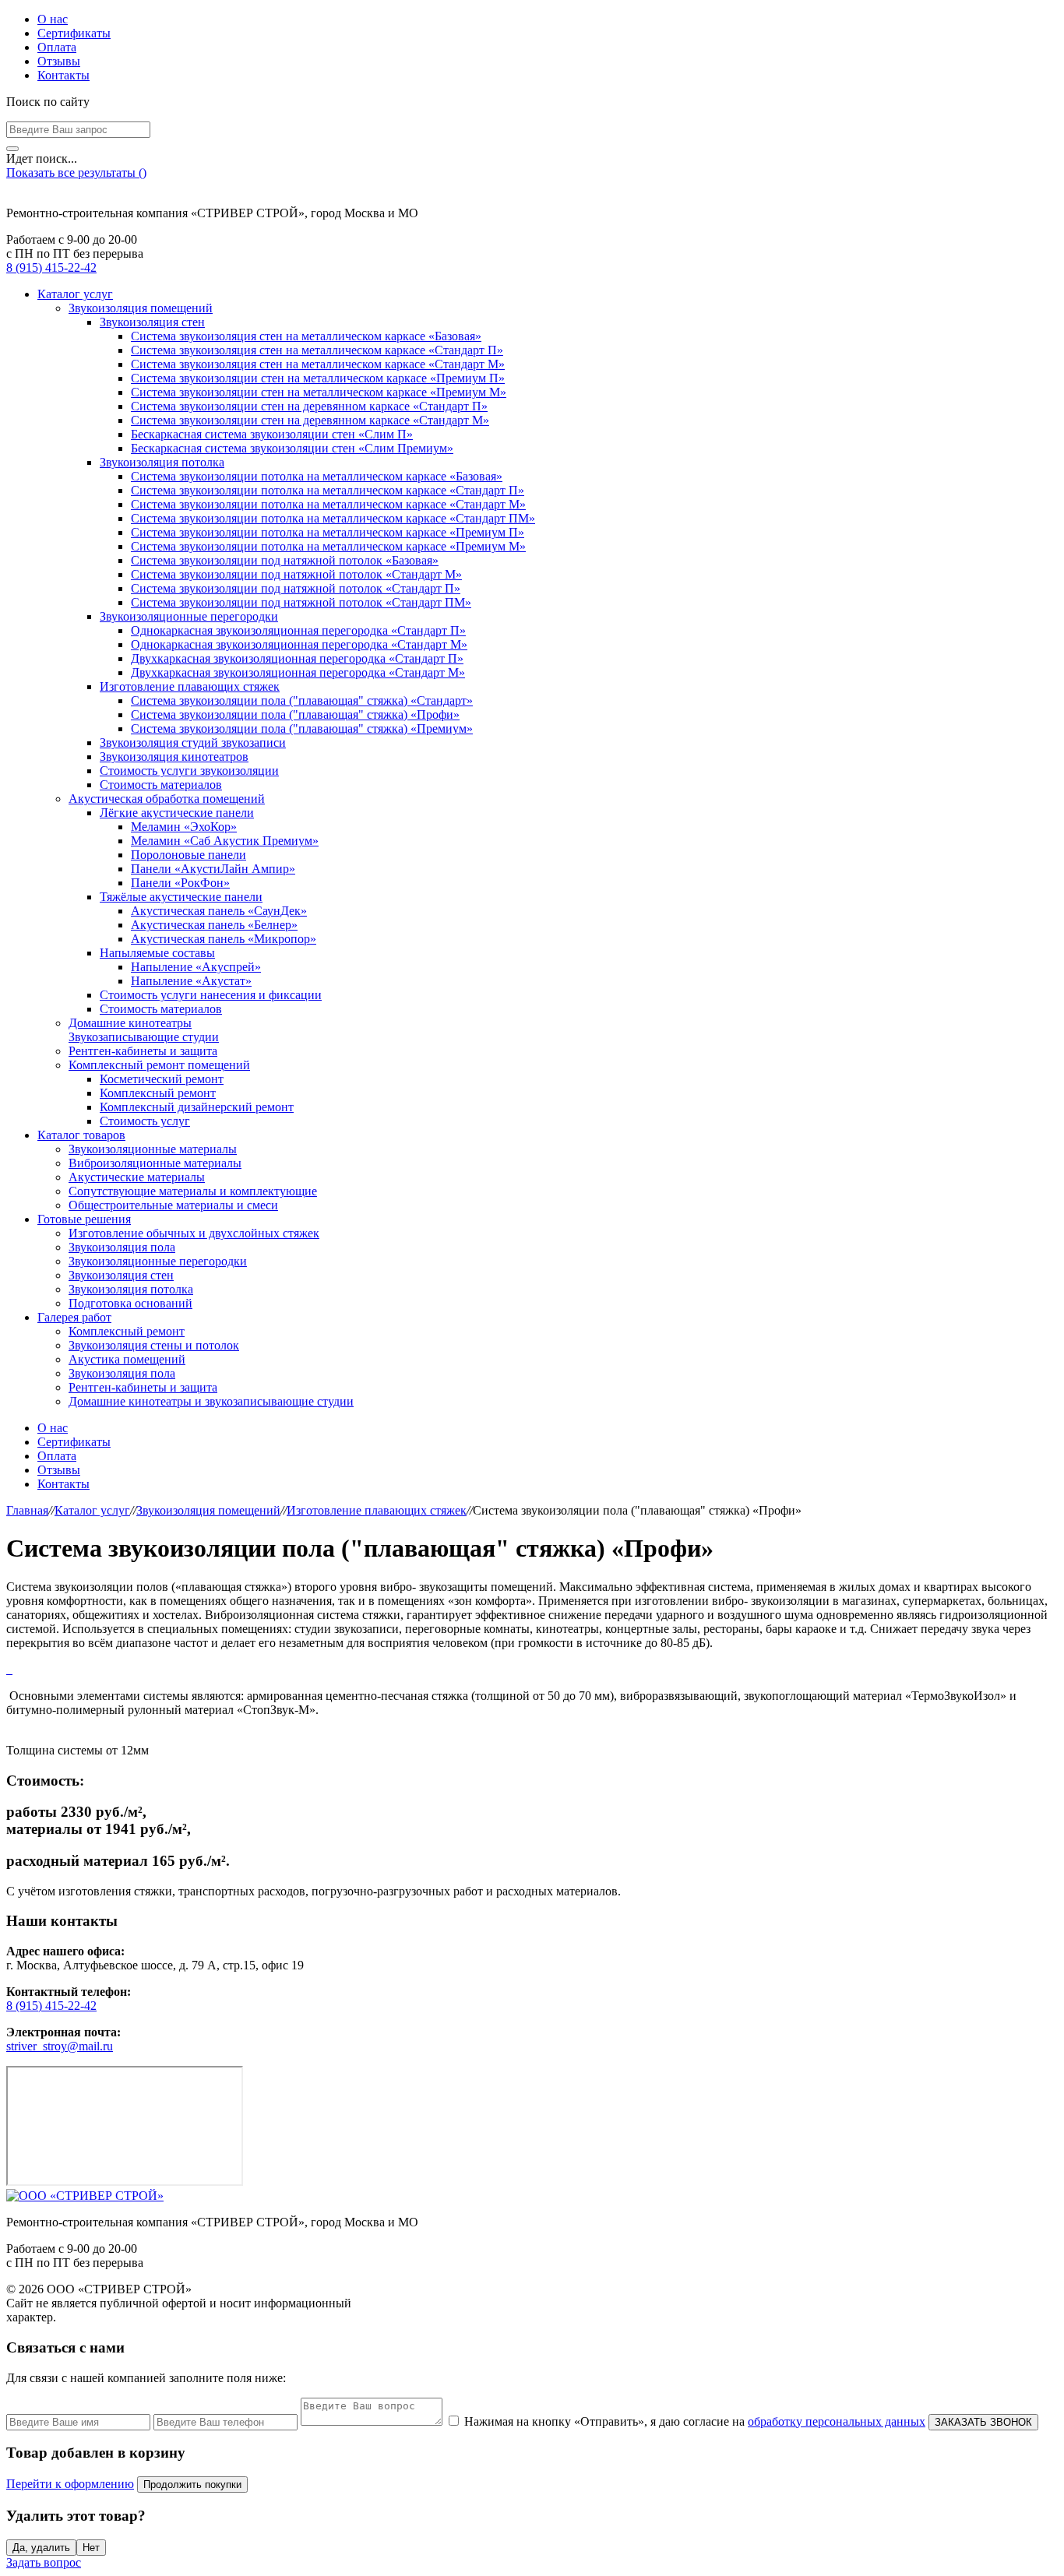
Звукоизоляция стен (152, 322)
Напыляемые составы (157, 953)
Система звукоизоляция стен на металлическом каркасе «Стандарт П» (317, 350)
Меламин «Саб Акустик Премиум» (225, 841)
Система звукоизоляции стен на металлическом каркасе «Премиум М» (319, 392)
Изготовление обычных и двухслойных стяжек (194, 1233)
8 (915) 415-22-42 (51, 267)
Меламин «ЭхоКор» (184, 827)
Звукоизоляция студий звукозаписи (193, 743)
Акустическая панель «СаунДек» (219, 911)
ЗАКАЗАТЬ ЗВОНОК (983, 2422)
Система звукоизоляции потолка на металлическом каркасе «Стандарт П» (328, 490)
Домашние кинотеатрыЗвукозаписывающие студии (144, 1030)
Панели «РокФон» (180, 883)
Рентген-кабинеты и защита (143, 1051)
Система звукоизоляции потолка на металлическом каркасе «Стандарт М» (328, 504)
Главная (27, 1510)
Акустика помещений (127, 1359)
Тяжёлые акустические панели (181, 897)
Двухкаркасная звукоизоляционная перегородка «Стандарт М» (298, 672)
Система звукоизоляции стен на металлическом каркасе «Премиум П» (318, 378)
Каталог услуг (75, 294)
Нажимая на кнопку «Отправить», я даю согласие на (695, 2421)
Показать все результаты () (76, 172)
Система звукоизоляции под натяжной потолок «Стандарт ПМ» (301, 602)
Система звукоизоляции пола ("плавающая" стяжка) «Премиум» (302, 728)
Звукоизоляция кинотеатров (174, 757)
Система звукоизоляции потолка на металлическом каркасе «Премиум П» (328, 532)
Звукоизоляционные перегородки (189, 616)
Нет (91, 2548)
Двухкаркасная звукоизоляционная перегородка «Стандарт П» (297, 658)
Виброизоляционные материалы (155, 1163)
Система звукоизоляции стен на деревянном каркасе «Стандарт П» (309, 406)
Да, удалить (41, 2548)
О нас (53, 19)
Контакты (63, 75)
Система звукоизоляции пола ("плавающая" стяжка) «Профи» (295, 714)
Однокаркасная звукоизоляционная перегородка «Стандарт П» (298, 630)
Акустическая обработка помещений (167, 799)
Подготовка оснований (130, 1303)
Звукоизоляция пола (122, 1247)
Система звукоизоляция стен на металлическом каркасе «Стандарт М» (318, 364)
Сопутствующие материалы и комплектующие (193, 1191)
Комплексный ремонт (158, 1093)
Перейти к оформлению (70, 2484)
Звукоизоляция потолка (162, 462)
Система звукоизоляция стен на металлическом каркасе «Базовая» (306, 336)
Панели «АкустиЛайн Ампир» (213, 869)
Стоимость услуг (145, 1121)
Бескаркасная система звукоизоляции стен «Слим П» (272, 434)
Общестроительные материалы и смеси (173, 1205)
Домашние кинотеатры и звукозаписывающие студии (211, 1401)
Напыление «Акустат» (191, 981)
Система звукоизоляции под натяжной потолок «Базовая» (285, 560)
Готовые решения (84, 1219)
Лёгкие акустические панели (177, 813)
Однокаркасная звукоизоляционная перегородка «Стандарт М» (299, 644)
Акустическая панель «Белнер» (214, 925)
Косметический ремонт (162, 1079)
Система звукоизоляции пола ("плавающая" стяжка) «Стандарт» (302, 700)
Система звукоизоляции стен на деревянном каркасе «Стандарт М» (310, 420)
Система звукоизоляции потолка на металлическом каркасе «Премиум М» (328, 546)
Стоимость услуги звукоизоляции (189, 771)
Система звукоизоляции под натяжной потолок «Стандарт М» (296, 574)
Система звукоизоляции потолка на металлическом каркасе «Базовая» (317, 476)
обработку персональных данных (837, 2421)
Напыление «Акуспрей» (196, 967)
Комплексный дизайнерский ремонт (197, 1107)
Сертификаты (74, 33)
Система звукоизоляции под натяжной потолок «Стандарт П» (296, 588)
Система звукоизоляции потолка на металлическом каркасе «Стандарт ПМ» (333, 518)
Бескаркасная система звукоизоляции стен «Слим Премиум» (292, 448)
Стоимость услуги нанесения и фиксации (211, 995)
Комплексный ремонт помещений (159, 1065)
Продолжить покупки (192, 2485)
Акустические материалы (137, 1177)
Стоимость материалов (161, 785)
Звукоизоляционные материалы (153, 1149)
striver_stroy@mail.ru (60, 2046)
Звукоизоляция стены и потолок (154, 1345)
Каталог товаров (81, 1135)
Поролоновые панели (188, 855)
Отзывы (59, 61)
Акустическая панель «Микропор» (224, 939)
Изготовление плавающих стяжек (190, 686)
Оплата (57, 47)
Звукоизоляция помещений (141, 308)
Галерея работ (74, 1317)
